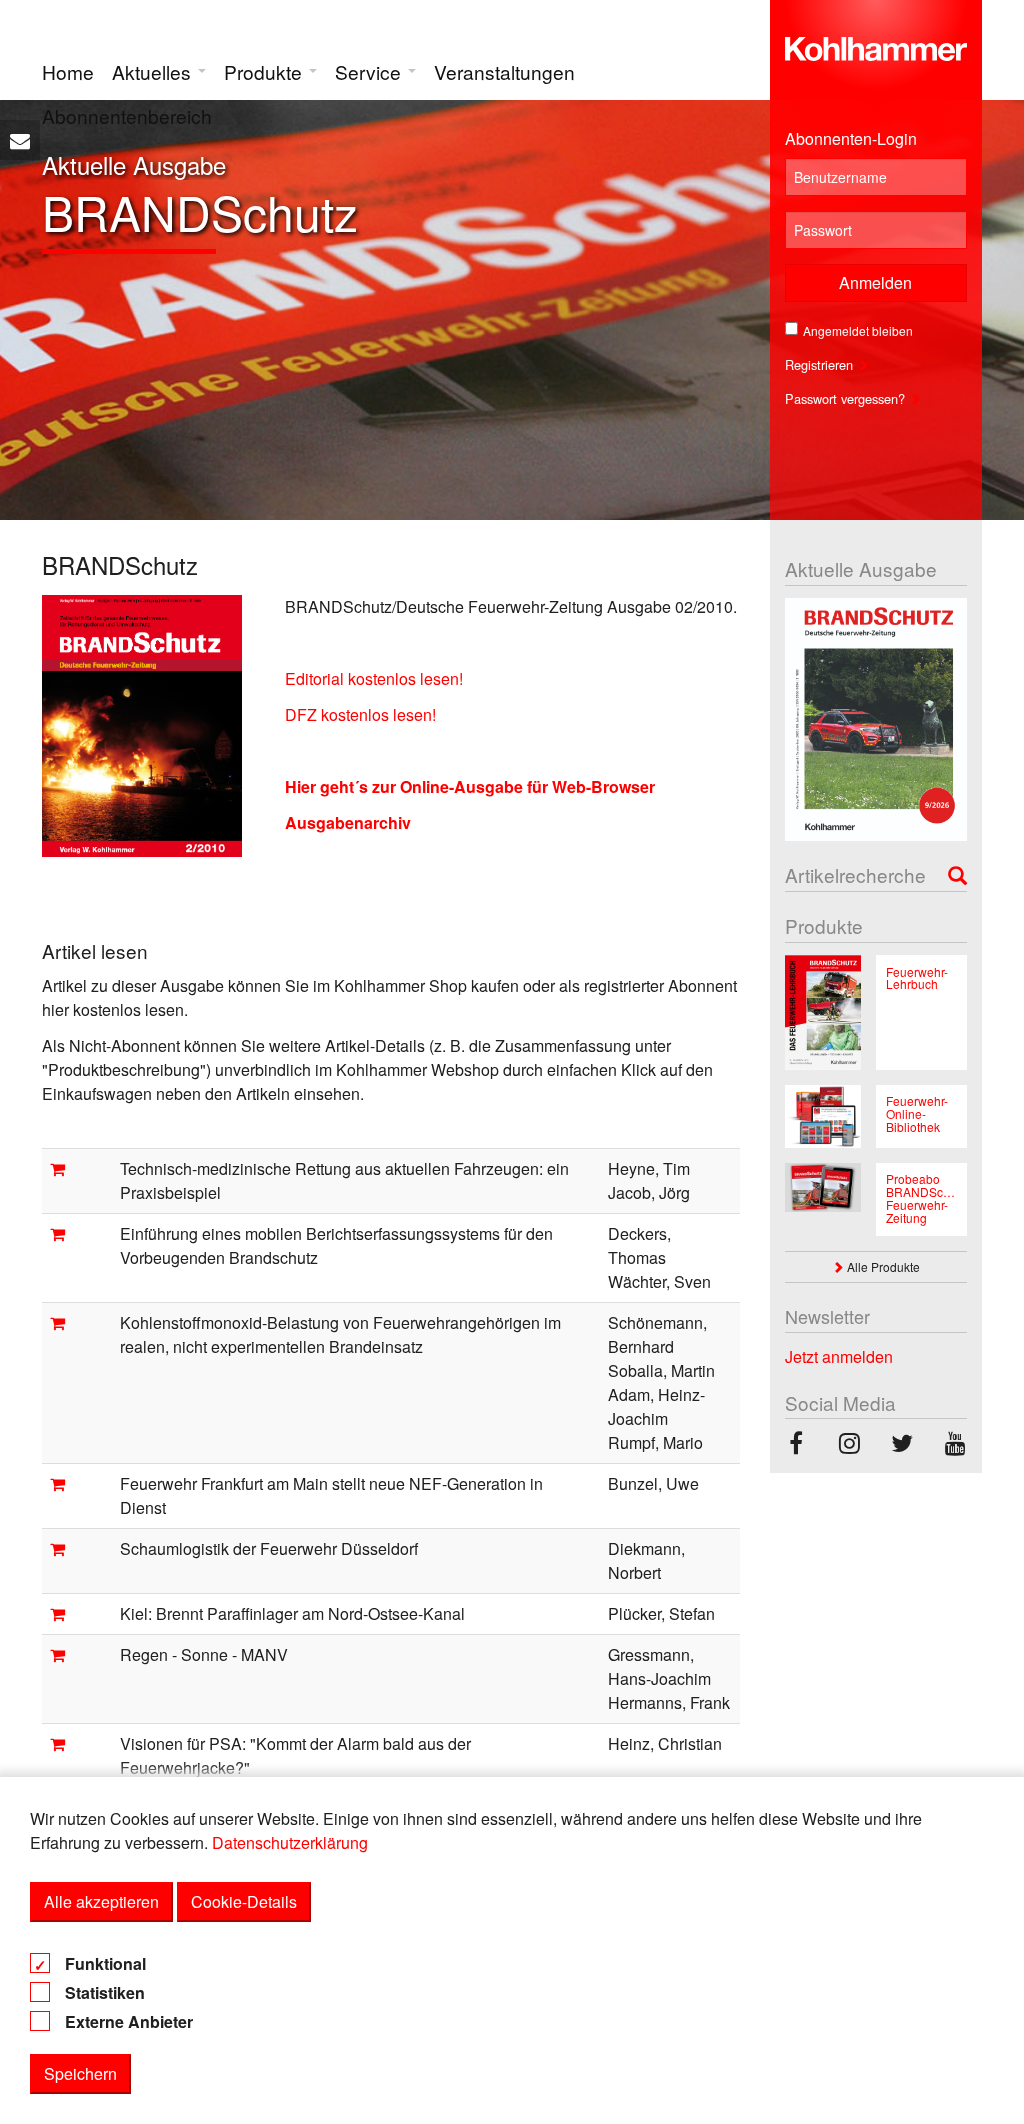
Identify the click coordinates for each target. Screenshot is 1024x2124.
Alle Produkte (882, 1266)
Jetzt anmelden (839, 1356)
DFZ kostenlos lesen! (360, 714)
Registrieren (821, 364)
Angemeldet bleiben (858, 330)
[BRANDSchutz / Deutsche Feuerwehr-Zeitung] (796, 1445)
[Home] (876, 44)
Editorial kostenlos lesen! (374, 678)
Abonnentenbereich (127, 115)
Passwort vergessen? (847, 398)
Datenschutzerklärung (290, 1842)
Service (370, 71)
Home (68, 71)
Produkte (265, 71)
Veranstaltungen (504, 71)
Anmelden (875, 282)
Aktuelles (154, 71)
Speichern (80, 2073)
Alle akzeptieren (101, 1901)
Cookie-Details (244, 1901)
